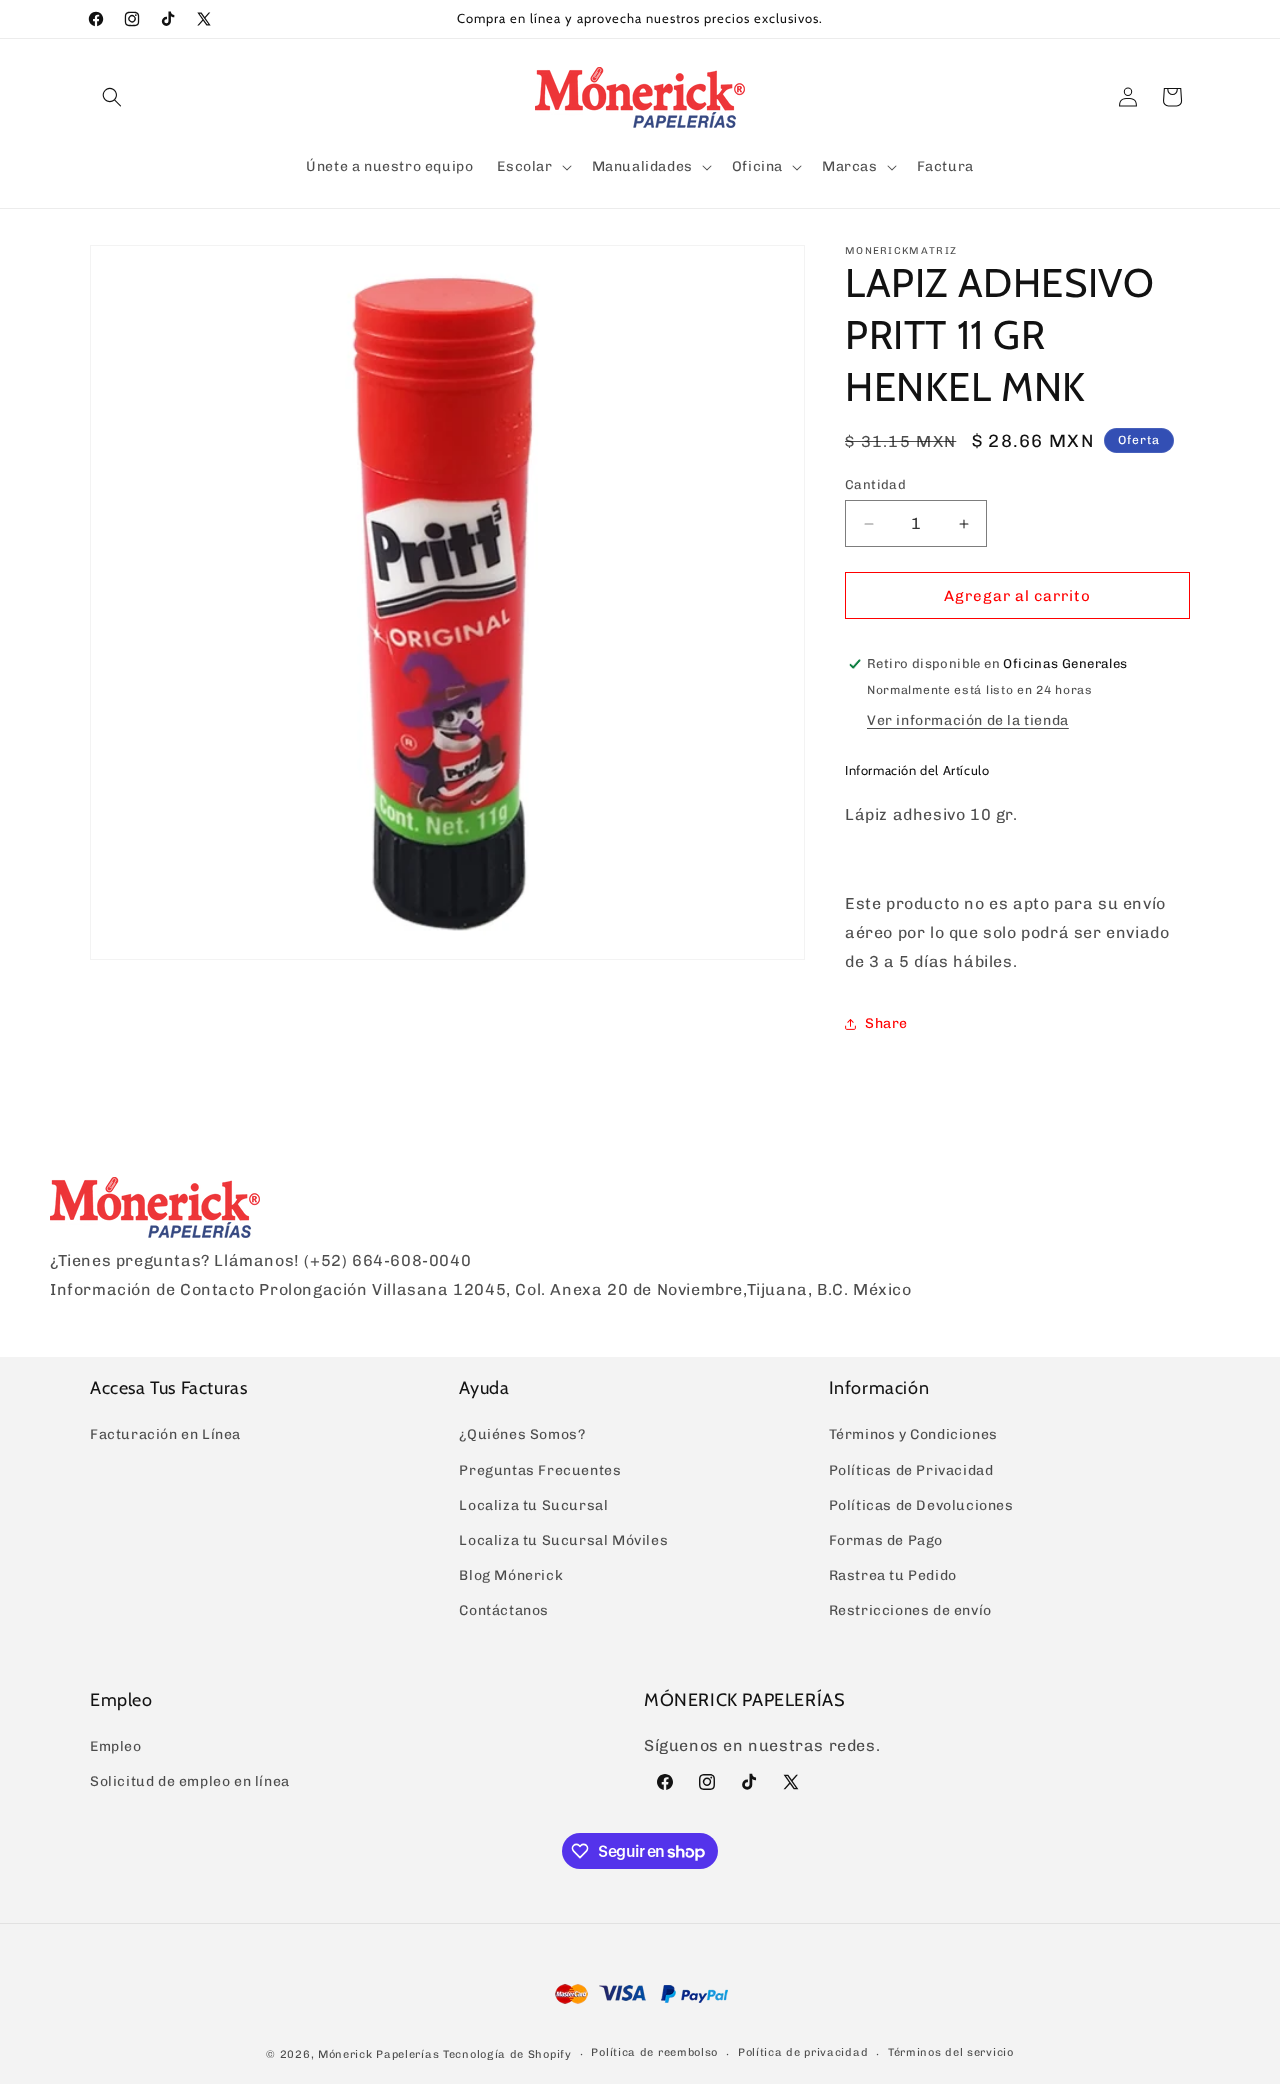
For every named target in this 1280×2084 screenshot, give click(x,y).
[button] (112, 97)
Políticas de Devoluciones (921, 1505)
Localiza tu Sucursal (533, 1505)
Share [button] (886, 1023)
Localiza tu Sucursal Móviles (563, 1540)
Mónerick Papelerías (378, 2054)
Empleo (116, 1746)
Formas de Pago (886, 1540)
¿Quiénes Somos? (522, 1434)
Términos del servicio (951, 2052)
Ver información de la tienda (968, 720)
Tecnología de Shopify (507, 2054)
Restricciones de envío (910, 1610)
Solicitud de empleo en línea (190, 1781)
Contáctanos (504, 1610)
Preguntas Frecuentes (540, 1470)
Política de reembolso (654, 2052)
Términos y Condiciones (913, 1434)
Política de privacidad (803, 2052)
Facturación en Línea (165, 1434)
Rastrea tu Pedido (893, 1575)
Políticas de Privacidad (911, 1470)
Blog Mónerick (511, 1575)
